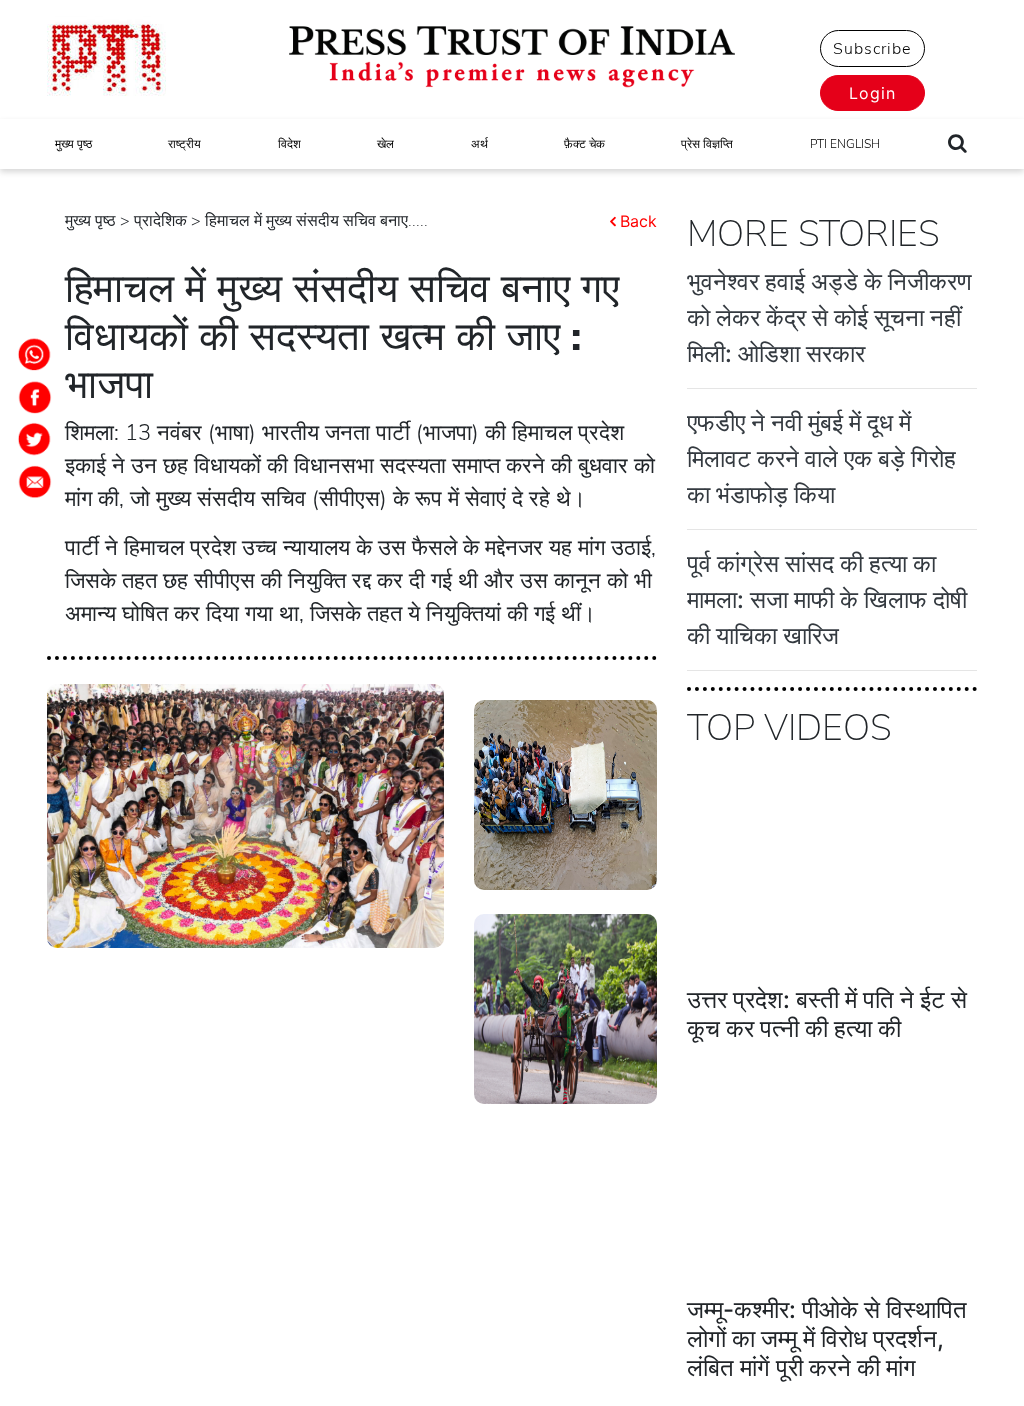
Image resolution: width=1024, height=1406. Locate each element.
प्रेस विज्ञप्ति (707, 144)
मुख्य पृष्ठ (73, 144)
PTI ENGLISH (845, 144)
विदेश (289, 144)
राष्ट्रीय (184, 144)
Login (872, 93)
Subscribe (872, 49)
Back (638, 221)
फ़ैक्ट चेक (584, 144)
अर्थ (479, 144)
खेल (385, 144)
